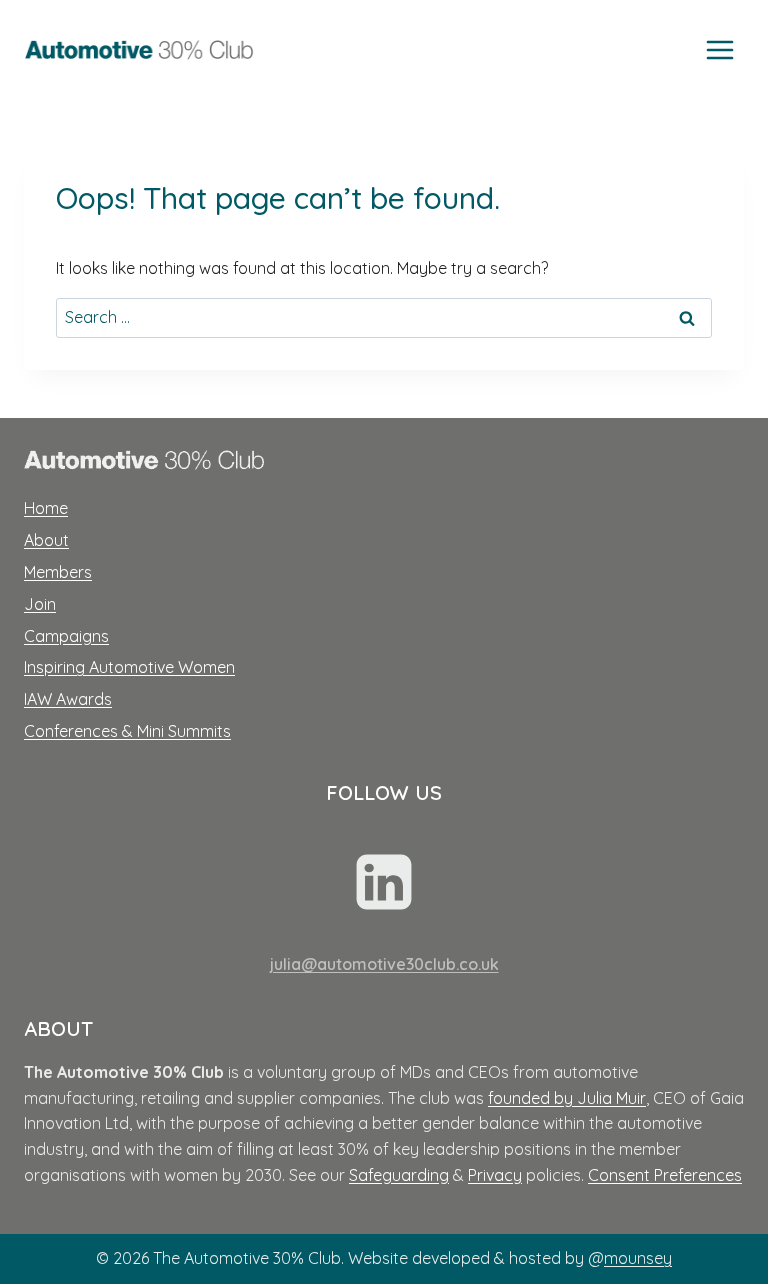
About (46, 540)
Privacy (495, 1175)
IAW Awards (68, 699)
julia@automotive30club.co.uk (384, 964)
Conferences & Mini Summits (127, 731)
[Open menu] (719, 49)
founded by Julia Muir (567, 1098)
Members (58, 572)
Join (40, 604)
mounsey (638, 1258)
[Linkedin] (384, 882)
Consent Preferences (665, 1175)
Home (46, 508)
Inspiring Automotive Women (129, 667)
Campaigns (66, 636)
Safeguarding (399, 1175)
